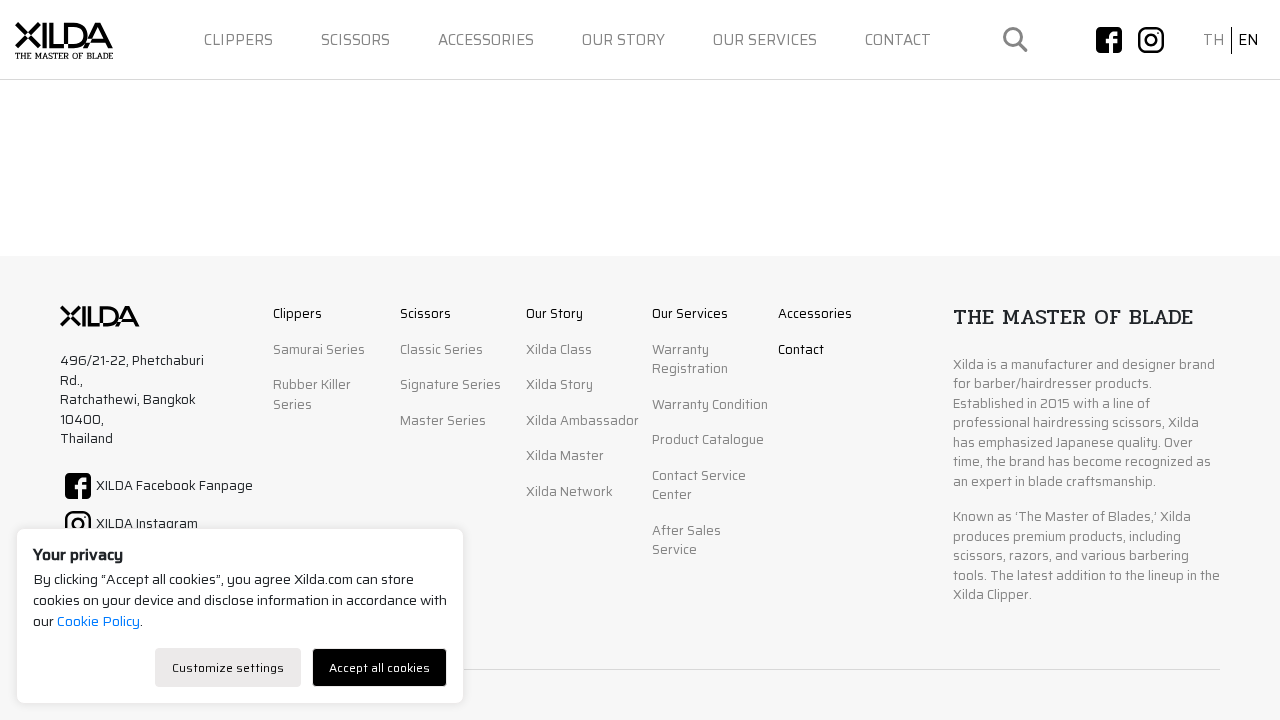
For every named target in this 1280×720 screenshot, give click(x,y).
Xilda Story (559, 385)
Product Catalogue (708, 440)
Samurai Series (319, 350)
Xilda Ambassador (582, 421)
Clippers (238, 40)
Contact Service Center (699, 486)
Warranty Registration (690, 360)
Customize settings (228, 667)
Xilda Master (565, 456)
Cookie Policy (98, 621)
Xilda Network (569, 492)
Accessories (486, 40)
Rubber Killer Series (312, 395)
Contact (898, 40)
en (1248, 40)
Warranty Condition (710, 405)
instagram (1151, 40)
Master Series (443, 421)
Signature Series (450, 385)
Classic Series (441, 350)
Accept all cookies (379, 667)
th (1213, 40)
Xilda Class (559, 350)
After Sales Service (686, 541)
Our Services (765, 40)
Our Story (623, 40)
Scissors (355, 40)
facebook (1109, 40)
